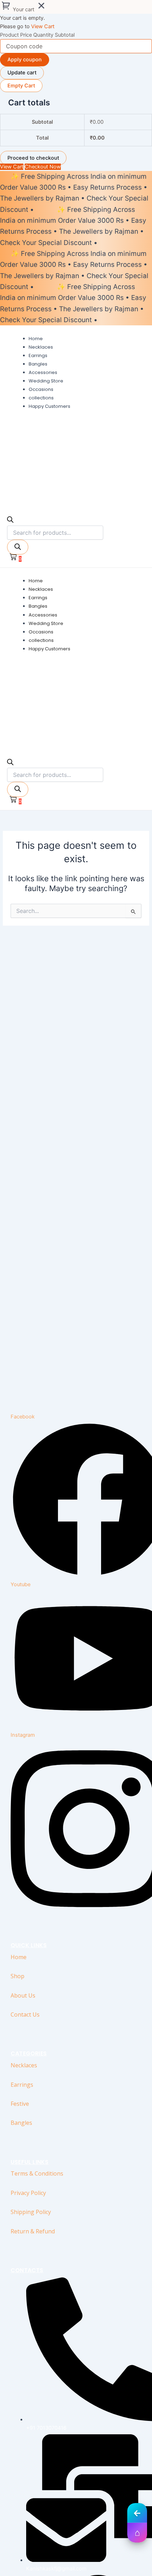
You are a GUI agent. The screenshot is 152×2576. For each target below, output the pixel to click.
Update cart (22, 73)
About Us (23, 1995)
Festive (20, 2104)
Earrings (22, 2085)
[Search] (18, 547)
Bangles (21, 2123)
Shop (17, 1976)
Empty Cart (21, 86)
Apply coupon (25, 60)
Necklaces (24, 2065)
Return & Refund (33, 2231)
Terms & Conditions (37, 2173)
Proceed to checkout (33, 158)
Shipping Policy (31, 2212)
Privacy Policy (28, 2193)
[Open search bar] (10, 521)
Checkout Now (43, 167)
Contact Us (25, 2014)
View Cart (43, 26)
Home (19, 1957)
